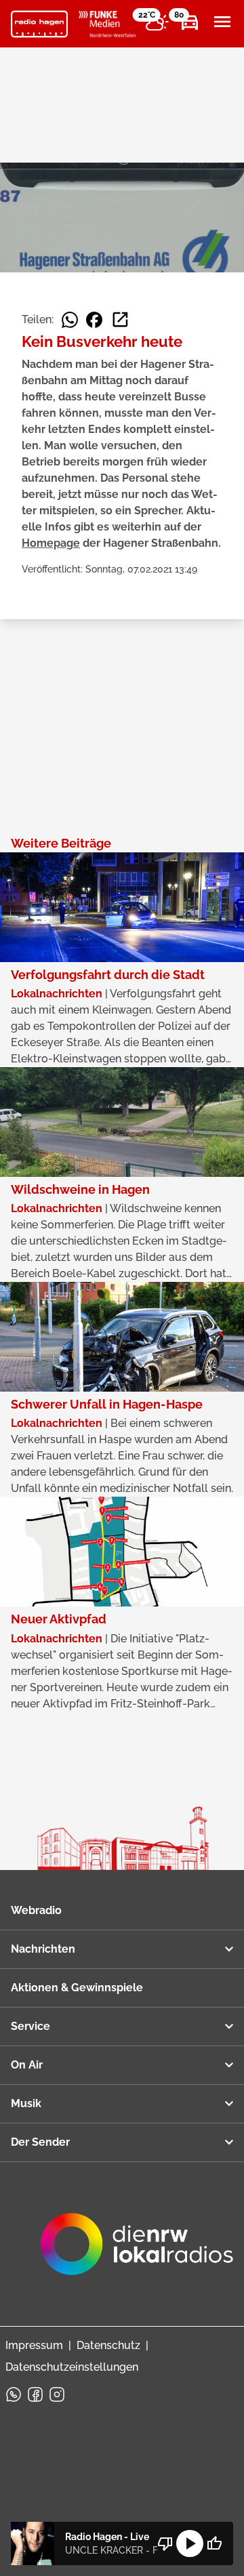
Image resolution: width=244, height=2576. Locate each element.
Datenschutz (108, 2345)
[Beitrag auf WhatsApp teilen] (70, 320)
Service (30, 2026)
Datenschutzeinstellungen (72, 2367)
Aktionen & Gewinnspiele (77, 1988)
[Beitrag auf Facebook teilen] (94, 320)
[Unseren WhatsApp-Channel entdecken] (14, 2394)
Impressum (34, 2345)
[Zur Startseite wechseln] (39, 24)
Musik (26, 2103)
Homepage (51, 543)
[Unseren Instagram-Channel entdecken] (57, 2394)
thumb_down (165, 2543)
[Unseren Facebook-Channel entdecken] (35, 2394)
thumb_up (214, 2543)
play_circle (190, 2543)
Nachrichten (43, 1949)
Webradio (36, 1910)
